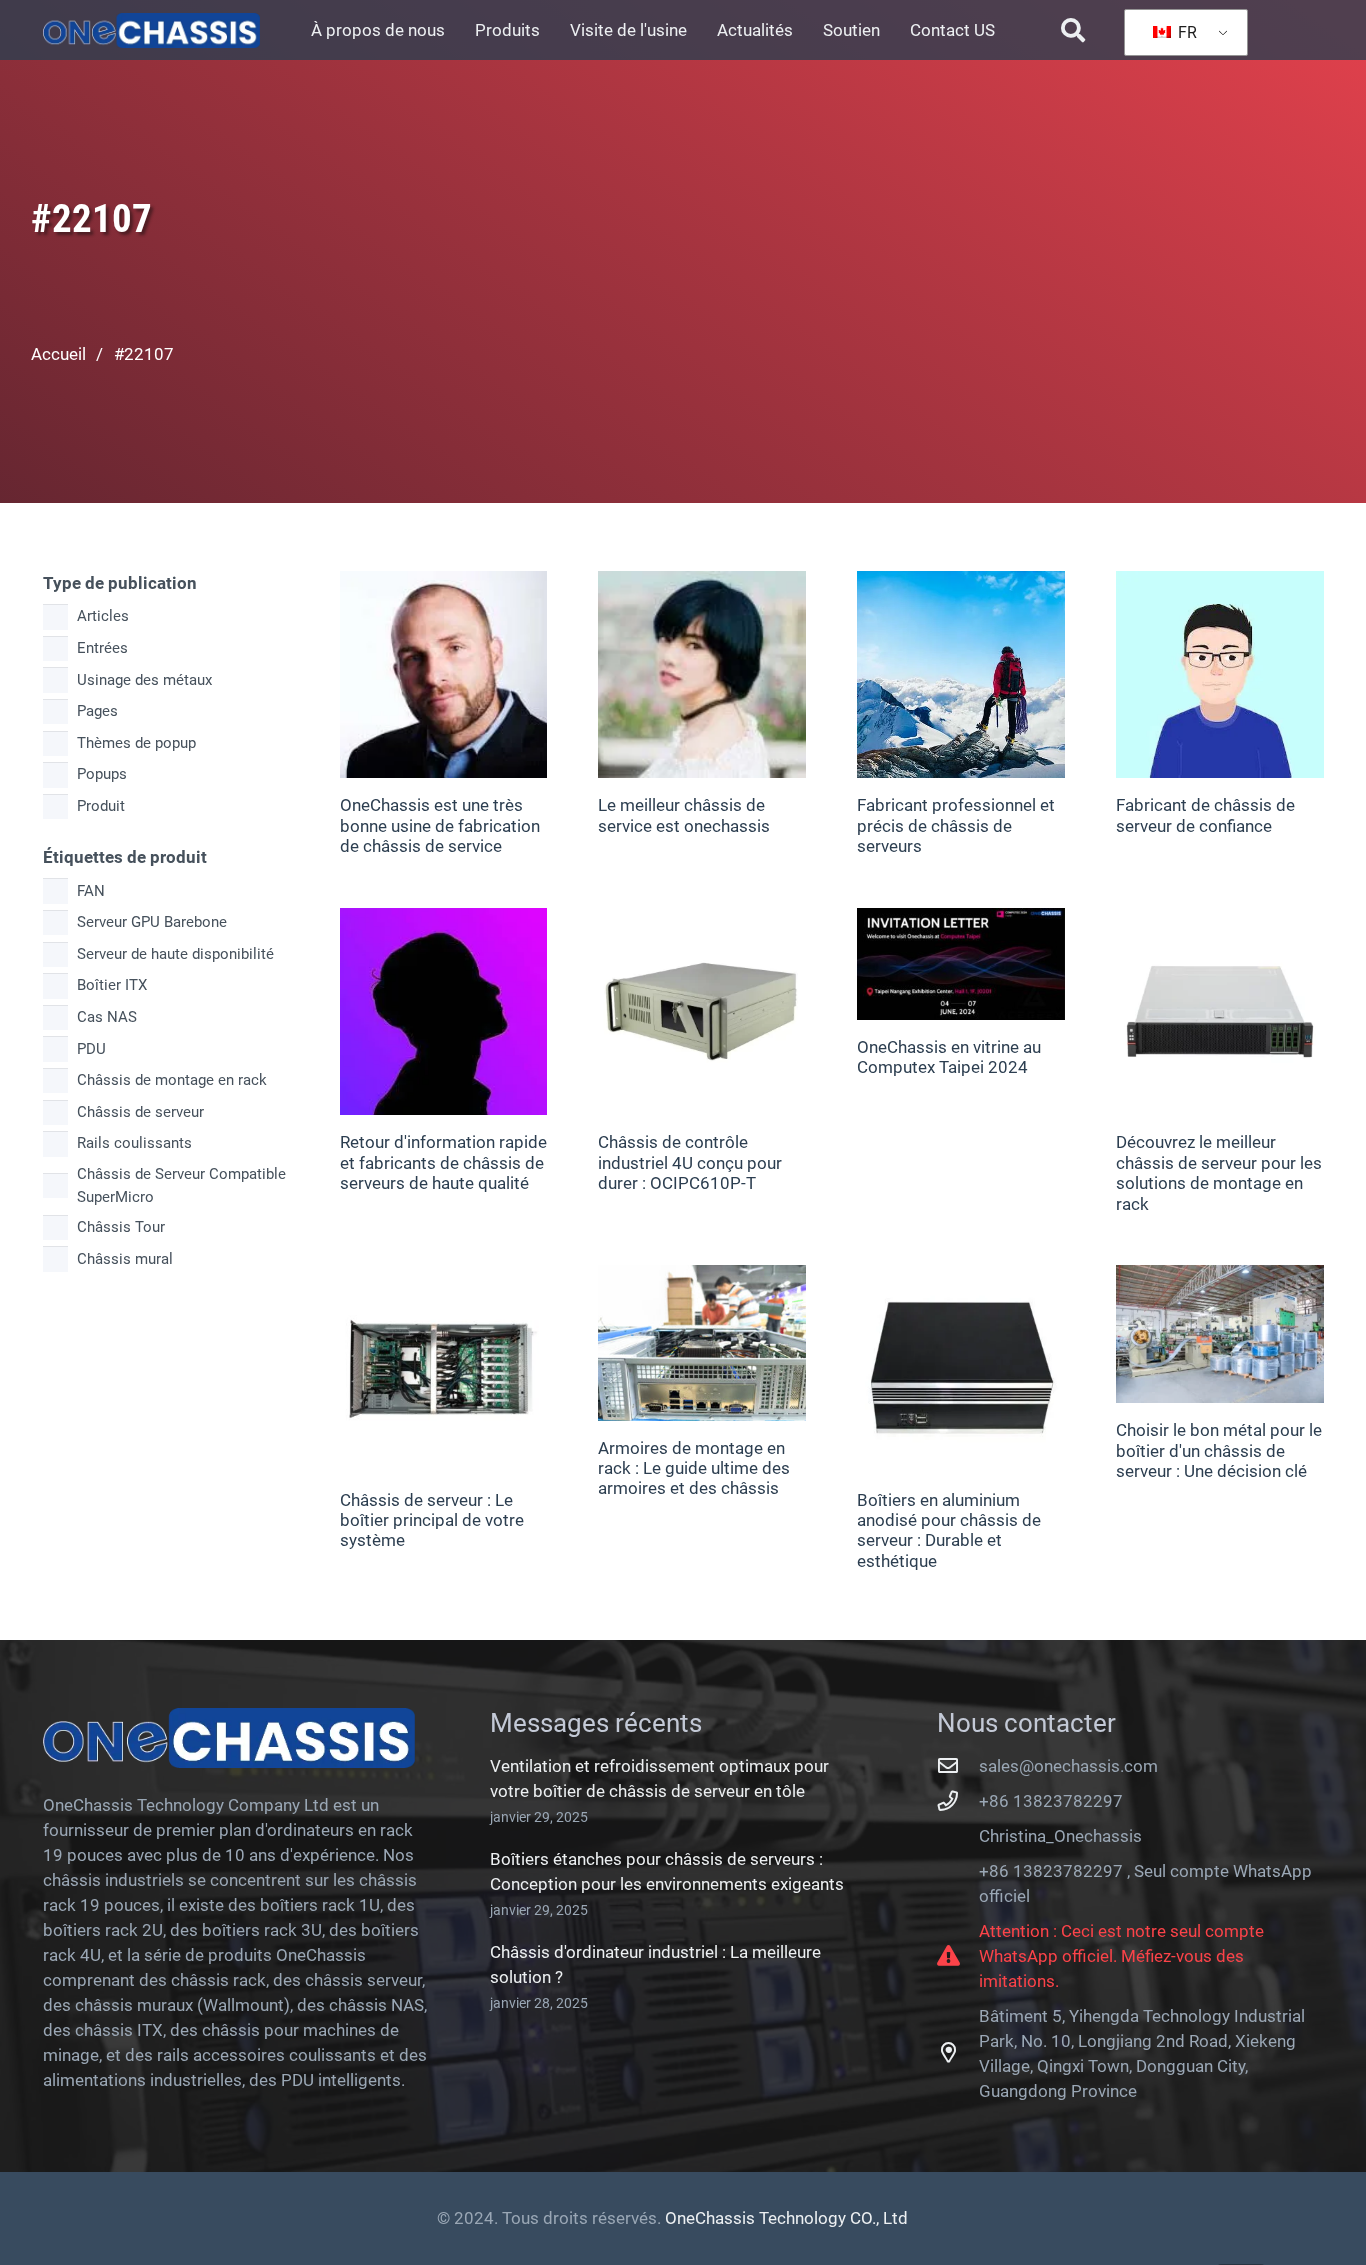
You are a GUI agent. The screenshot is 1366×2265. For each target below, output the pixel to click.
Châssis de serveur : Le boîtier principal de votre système (432, 1520)
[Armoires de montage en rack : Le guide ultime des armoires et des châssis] (702, 1343)
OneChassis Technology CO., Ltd (786, 2218)
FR (1185, 32)
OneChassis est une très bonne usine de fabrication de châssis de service (440, 825)
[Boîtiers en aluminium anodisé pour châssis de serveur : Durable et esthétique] (961, 1369)
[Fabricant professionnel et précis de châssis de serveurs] (961, 675)
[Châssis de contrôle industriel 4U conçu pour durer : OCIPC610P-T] (702, 1012)
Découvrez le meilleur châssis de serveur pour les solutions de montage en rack (1219, 1172)
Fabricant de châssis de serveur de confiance (1205, 815)
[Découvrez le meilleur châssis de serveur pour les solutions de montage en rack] (1220, 1012)
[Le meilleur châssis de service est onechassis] (702, 675)
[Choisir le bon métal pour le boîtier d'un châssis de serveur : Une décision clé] (1220, 1334)
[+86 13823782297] (958, 1801)
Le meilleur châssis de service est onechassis (684, 815)
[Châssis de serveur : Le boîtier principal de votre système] (444, 1369)
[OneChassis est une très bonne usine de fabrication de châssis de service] (444, 675)
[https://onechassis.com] (152, 30)
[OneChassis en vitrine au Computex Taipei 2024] (961, 964)
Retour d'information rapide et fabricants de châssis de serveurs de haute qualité (443, 1162)
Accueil (58, 354)
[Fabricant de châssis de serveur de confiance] (1220, 675)
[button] (1073, 30)
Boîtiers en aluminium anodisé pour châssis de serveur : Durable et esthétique (949, 1530)
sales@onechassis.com (1068, 1766)
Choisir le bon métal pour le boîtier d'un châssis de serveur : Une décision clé (1219, 1450)
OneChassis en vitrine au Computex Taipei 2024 (949, 1057)
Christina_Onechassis (1060, 1836)
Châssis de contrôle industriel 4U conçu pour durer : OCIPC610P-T (690, 1162)
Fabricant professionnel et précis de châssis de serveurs (956, 825)
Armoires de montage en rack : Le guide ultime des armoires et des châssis (694, 1468)
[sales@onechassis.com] (958, 1766)
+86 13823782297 (1051, 1801)
